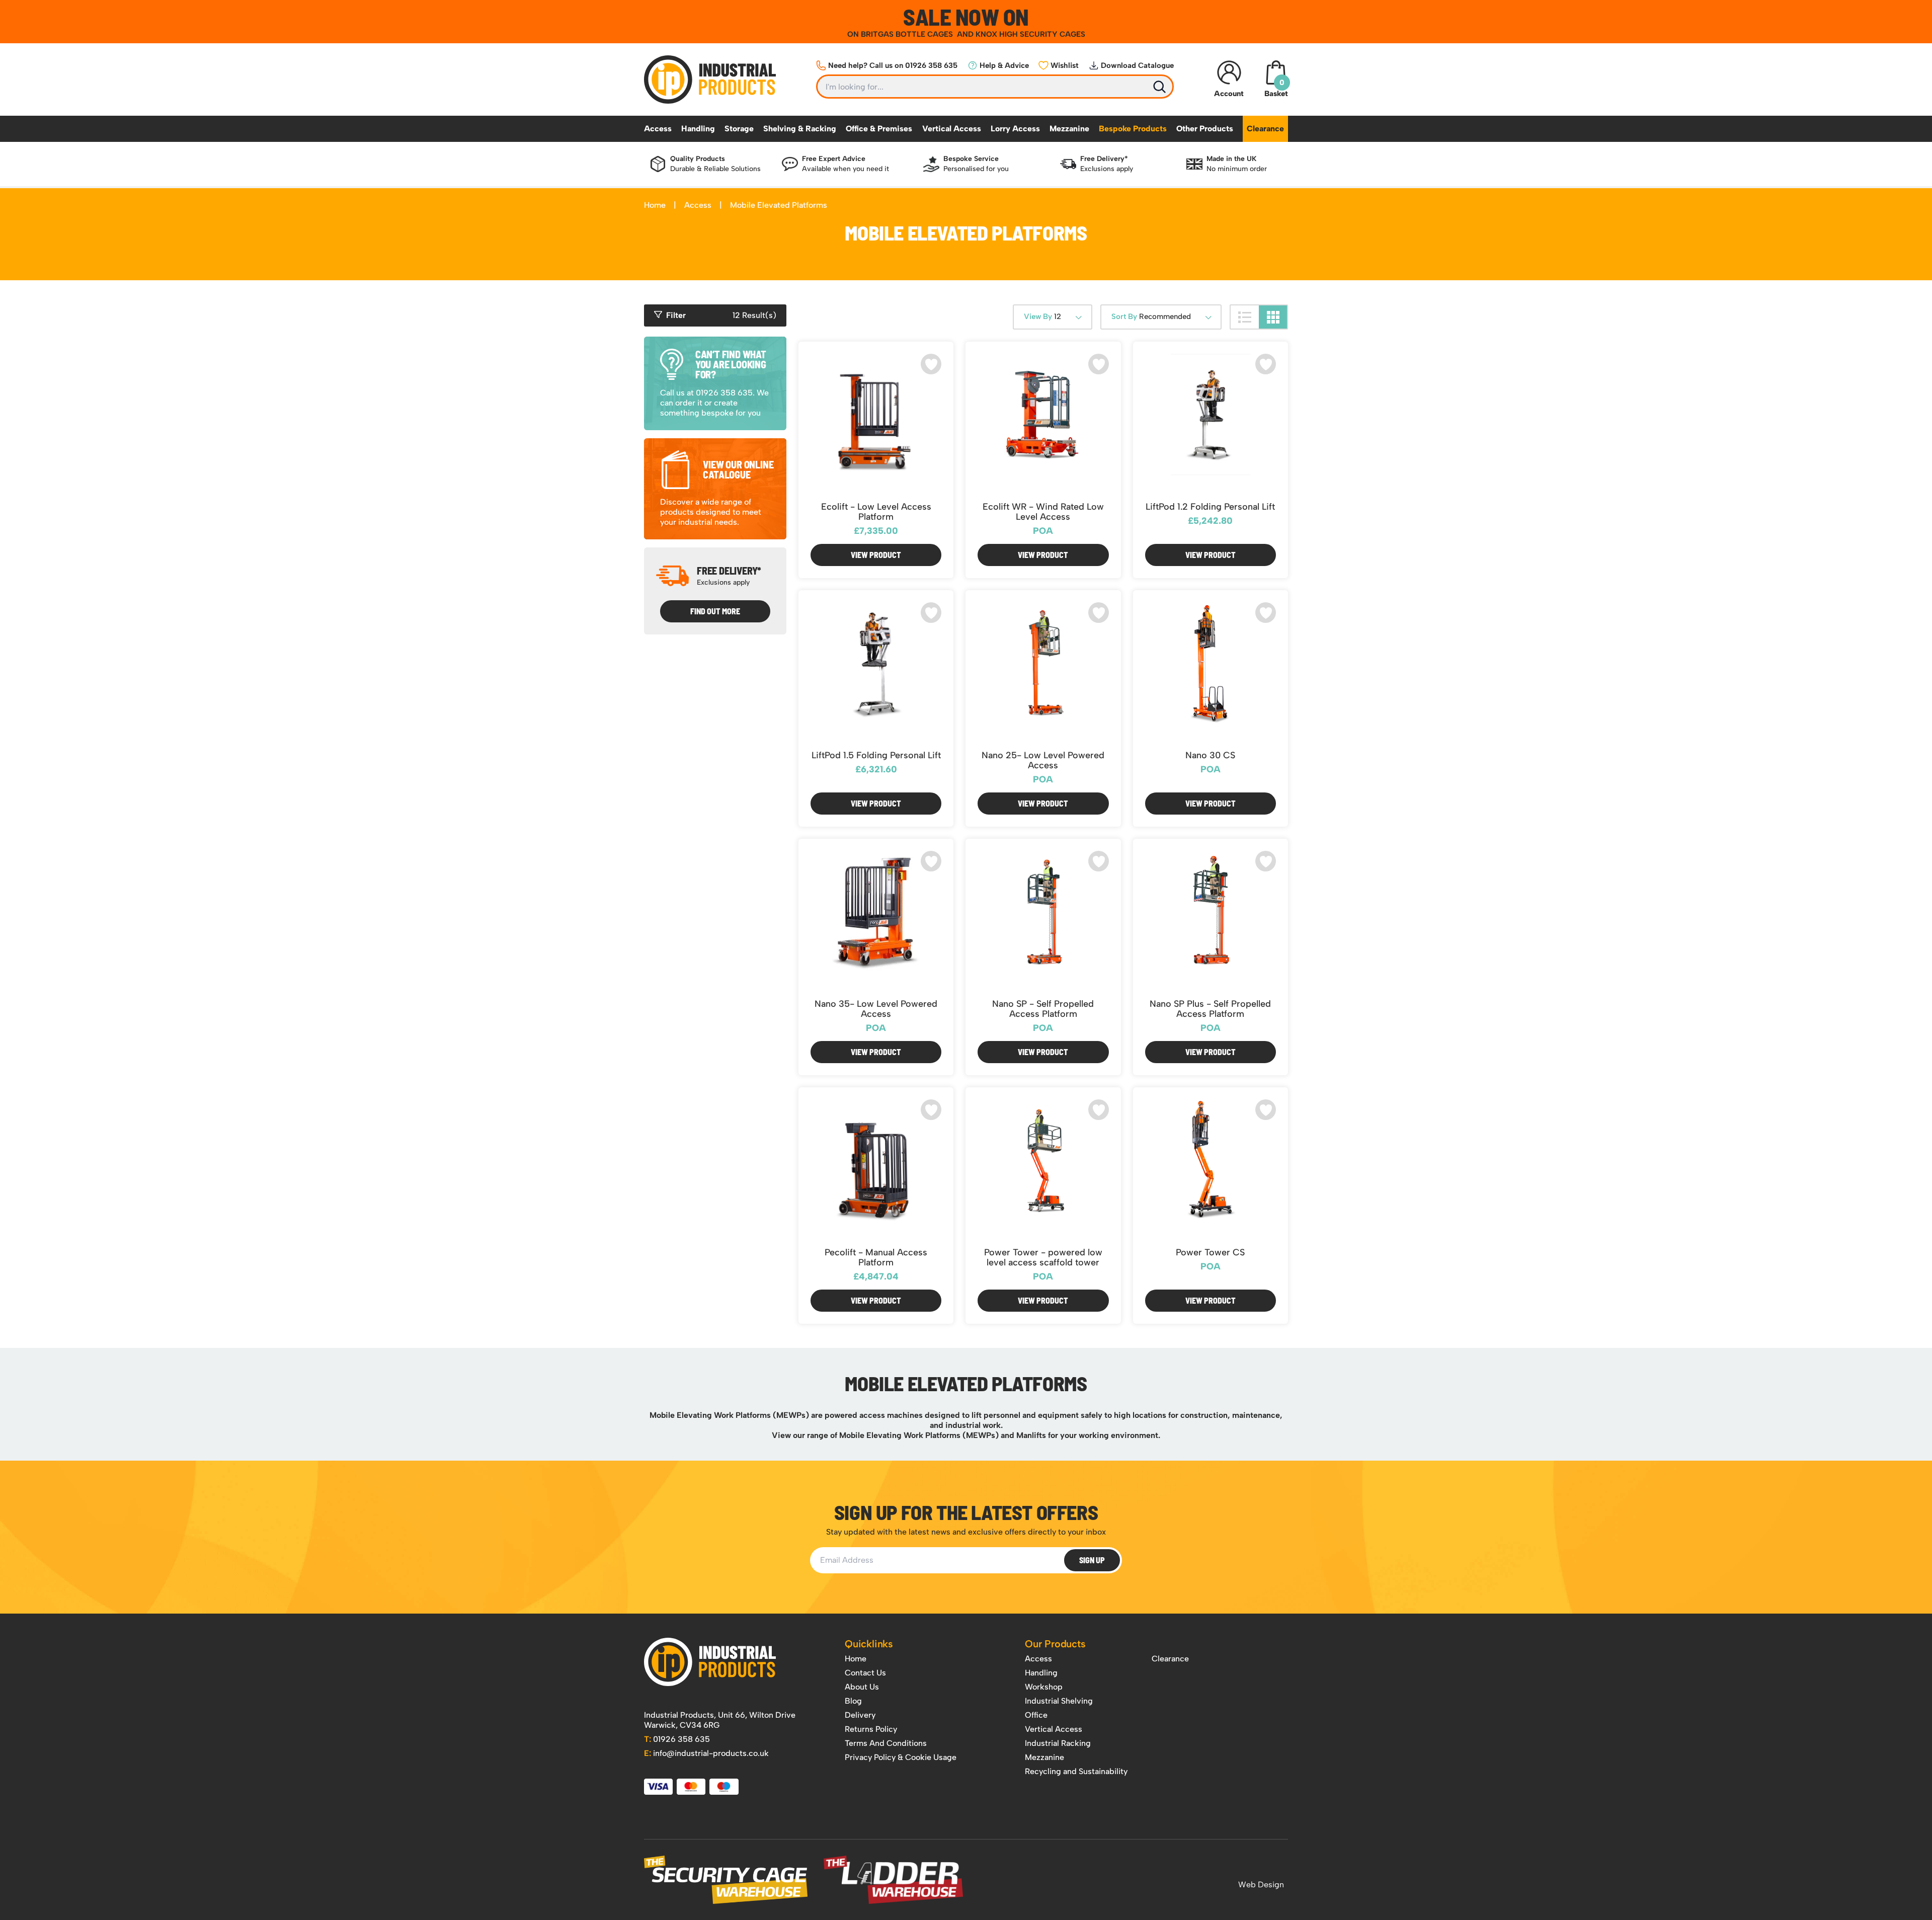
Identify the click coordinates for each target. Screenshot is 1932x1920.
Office (1036, 1715)
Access (658, 129)
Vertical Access (952, 129)
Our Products (1055, 1644)
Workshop (1044, 1687)
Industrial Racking (1058, 1743)
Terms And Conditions (886, 1743)
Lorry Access (1015, 129)
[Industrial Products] (710, 1662)
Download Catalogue (1137, 65)
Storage (739, 129)
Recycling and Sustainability (1076, 1771)
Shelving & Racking (800, 129)
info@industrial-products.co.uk (706, 1753)
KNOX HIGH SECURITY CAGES (1030, 34)
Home (655, 205)
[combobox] (1053, 317)
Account (1229, 94)
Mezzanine (1069, 129)
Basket (1276, 88)
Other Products (1205, 129)
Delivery (860, 1715)
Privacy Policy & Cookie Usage (901, 1757)
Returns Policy (871, 1729)
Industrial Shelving (1059, 1701)
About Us (862, 1687)
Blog (853, 1701)
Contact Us (865, 1673)
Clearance (1265, 129)
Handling (698, 129)
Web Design (1261, 1885)
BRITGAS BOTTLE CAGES (908, 34)
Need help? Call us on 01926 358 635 (893, 65)
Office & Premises (879, 129)
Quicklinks (869, 1644)
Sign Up (1092, 1560)
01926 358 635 (677, 1739)
